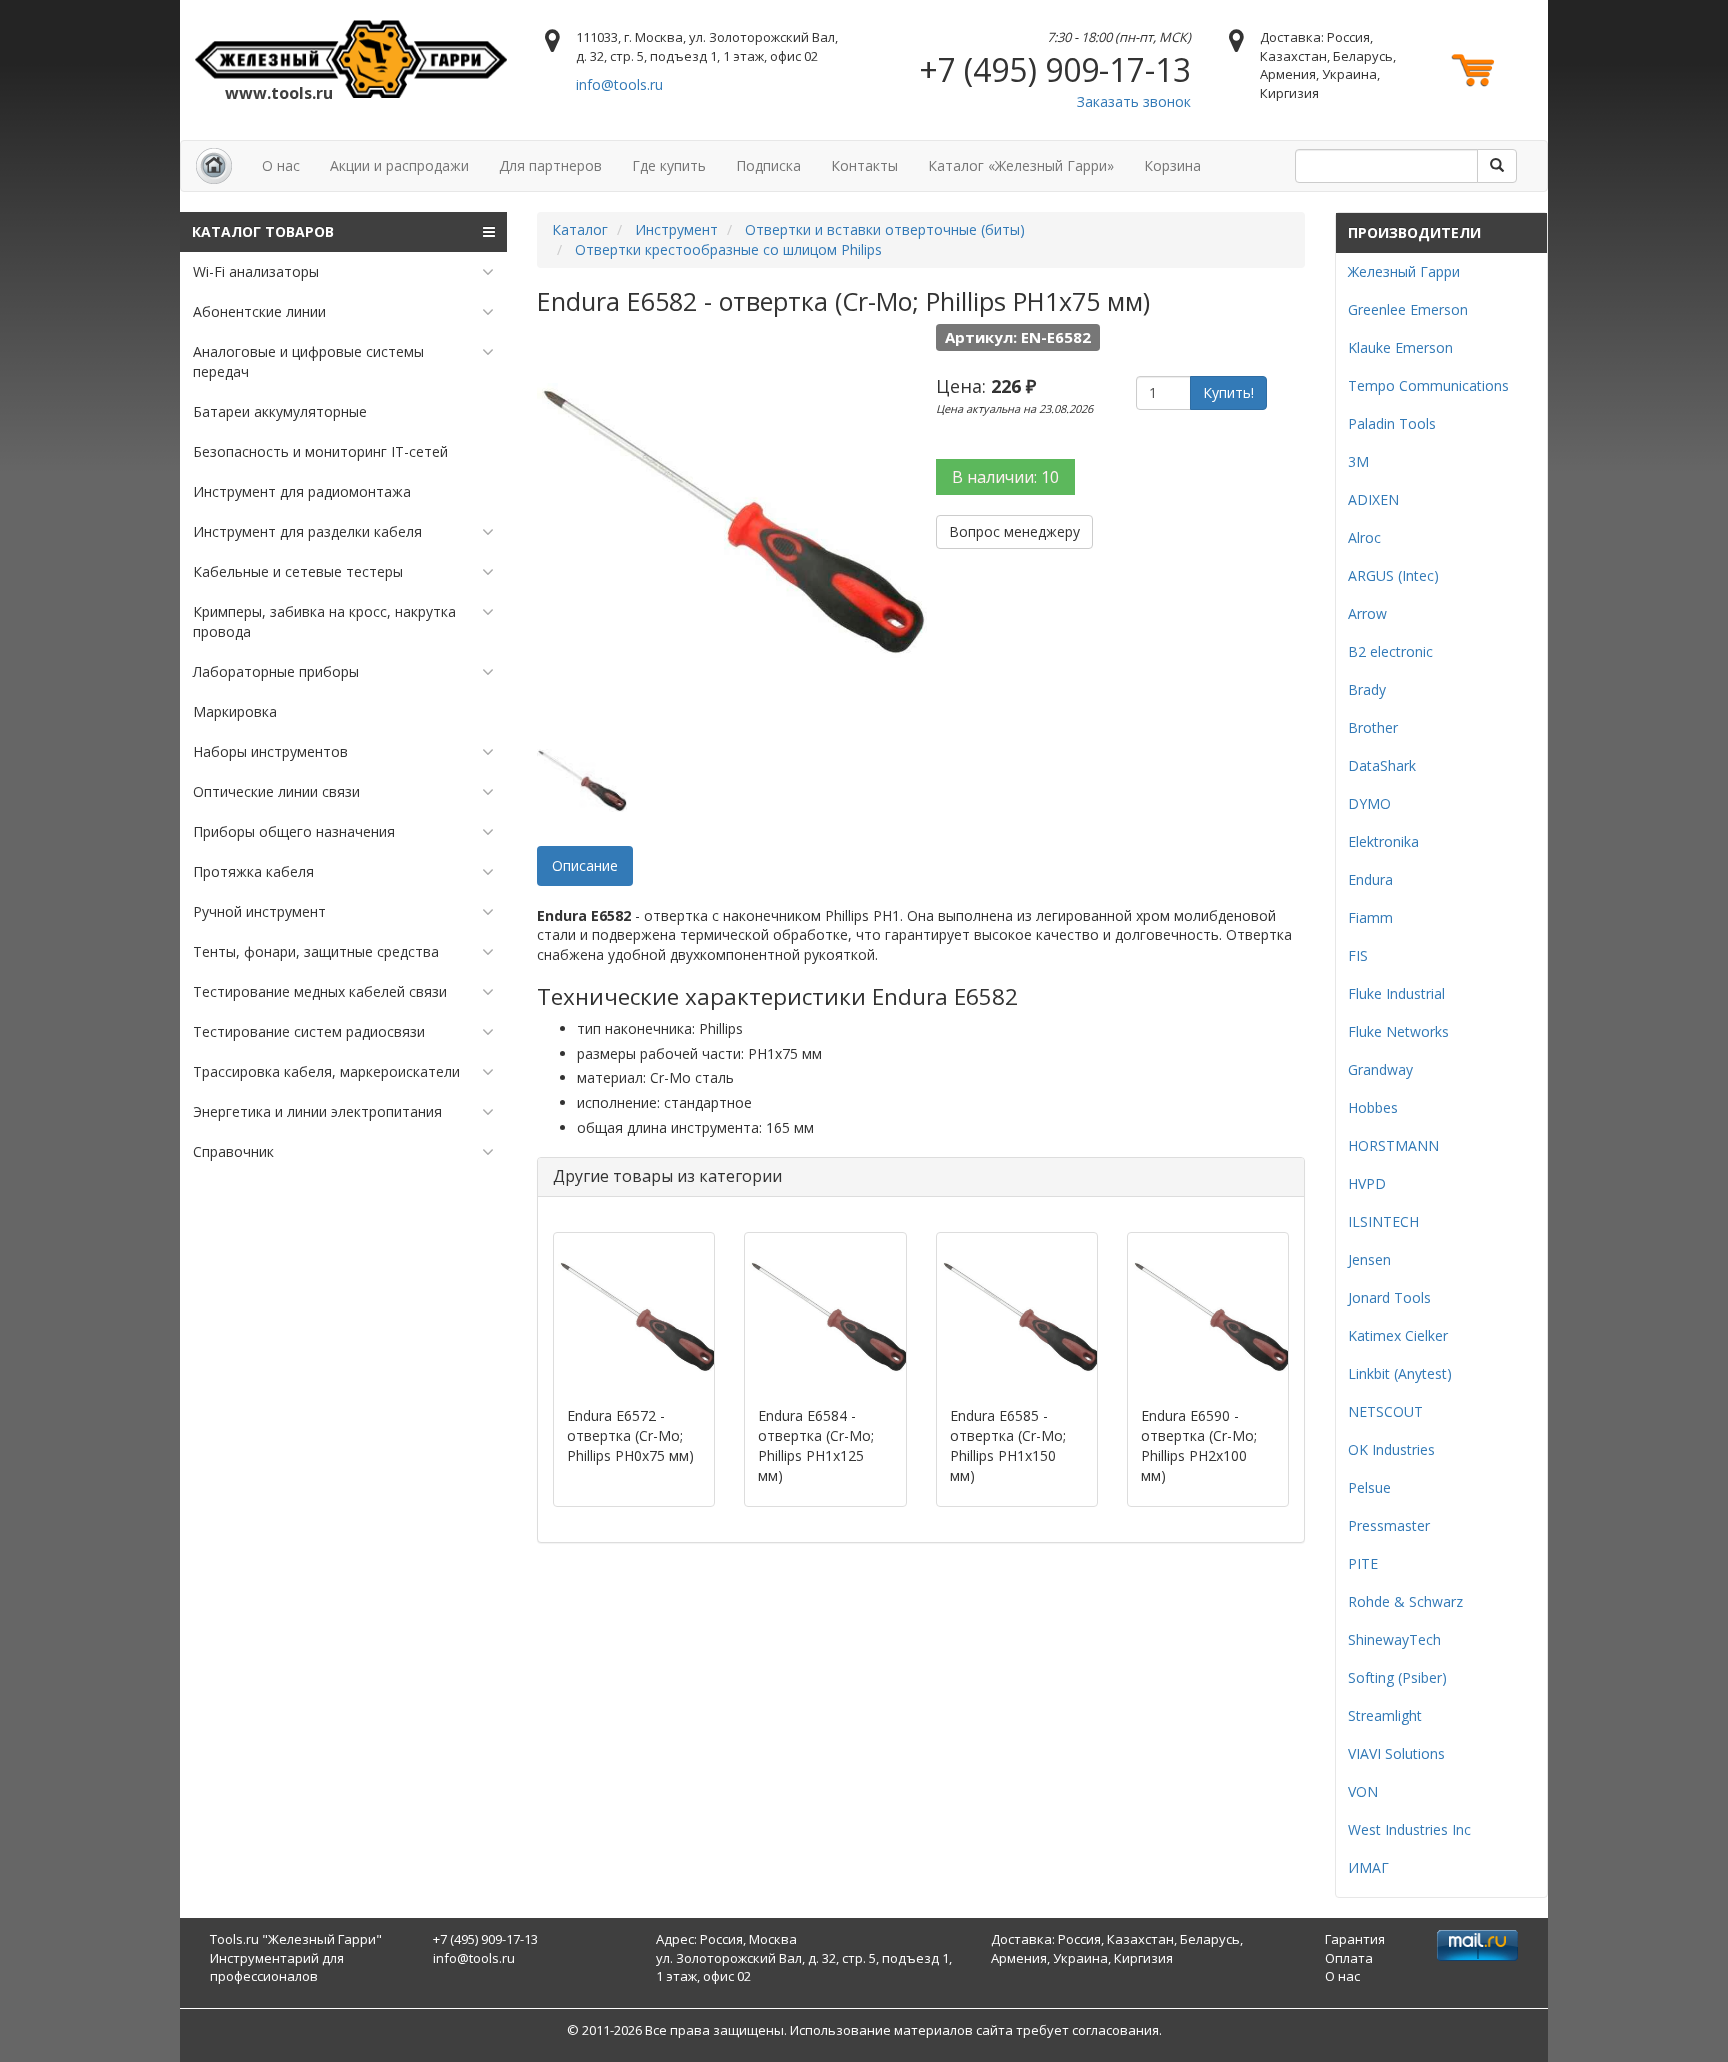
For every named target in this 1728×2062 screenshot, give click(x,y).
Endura (1370, 879)
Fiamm (1370, 917)
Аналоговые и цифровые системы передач (308, 361)
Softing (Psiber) (1397, 1677)
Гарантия (1355, 1939)
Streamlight (1385, 1715)
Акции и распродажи (399, 165)
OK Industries (1391, 1449)
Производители (1414, 232)
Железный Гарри (1404, 271)
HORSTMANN (1393, 1145)
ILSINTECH (1383, 1221)
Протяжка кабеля (253, 871)
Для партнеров (550, 165)
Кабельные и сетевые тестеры (298, 571)
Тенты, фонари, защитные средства (316, 951)
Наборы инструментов (270, 751)
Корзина (1172, 165)
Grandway (1380, 1069)
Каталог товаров (263, 231)
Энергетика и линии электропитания (317, 1111)
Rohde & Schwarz (1405, 1601)
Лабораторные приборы (276, 671)
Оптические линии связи (276, 791)
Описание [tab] (585, 865)
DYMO (1369, 803)
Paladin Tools (1392, 423)
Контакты (864, 165)
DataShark (1382, 765)
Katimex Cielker (1398, 1335)
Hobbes (1373, 1107)
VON (1363, 1791)
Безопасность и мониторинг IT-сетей (320, 451)
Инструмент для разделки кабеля (307, 531)
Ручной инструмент (259, 911)
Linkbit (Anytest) (1400, 1373)
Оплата (1349, 1958)
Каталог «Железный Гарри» (1021, 165)
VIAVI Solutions (1396, 1753)
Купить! (1228, 392)
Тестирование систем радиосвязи (309, 1031)
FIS (1358, 955)
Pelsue (1369, 1487)
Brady (1367, 689)
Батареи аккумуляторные (280, 411)
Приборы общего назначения (294, 831)
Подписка (768, 165)
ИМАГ (1368, 1867)
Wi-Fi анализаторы (256, 271)
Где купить (669, 165)
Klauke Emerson (1400, 347)
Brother (1373, 727)
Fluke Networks (1398, 1031)
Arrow (1367, 613)
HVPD (1367, 1183)
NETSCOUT (1385, 1411)
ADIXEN (1373, 499)
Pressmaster (1389, 1525)
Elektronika (1383, 841)
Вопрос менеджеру (1014, 531)
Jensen (1369, 1259)
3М (1358, 461)
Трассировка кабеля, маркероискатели (326, 1071)
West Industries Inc (1409, 1829)
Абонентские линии (259, 311)
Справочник (233, 1151)
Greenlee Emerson (1408, 309)
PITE (1363, 1563)
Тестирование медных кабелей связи (320, 991)
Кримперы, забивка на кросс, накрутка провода (324, 621)
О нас (281, 165)
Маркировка (235, 711)
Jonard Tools (1389, 1297)
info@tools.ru (619, 84)
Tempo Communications (1428, 385)
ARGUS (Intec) (1393, 575)
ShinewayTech (1394, 1639)
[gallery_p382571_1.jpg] (582, 781)
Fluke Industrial (1396, 993)
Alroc (1364, 537)
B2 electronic (1390, 651)
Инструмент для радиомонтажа (302, 491)
